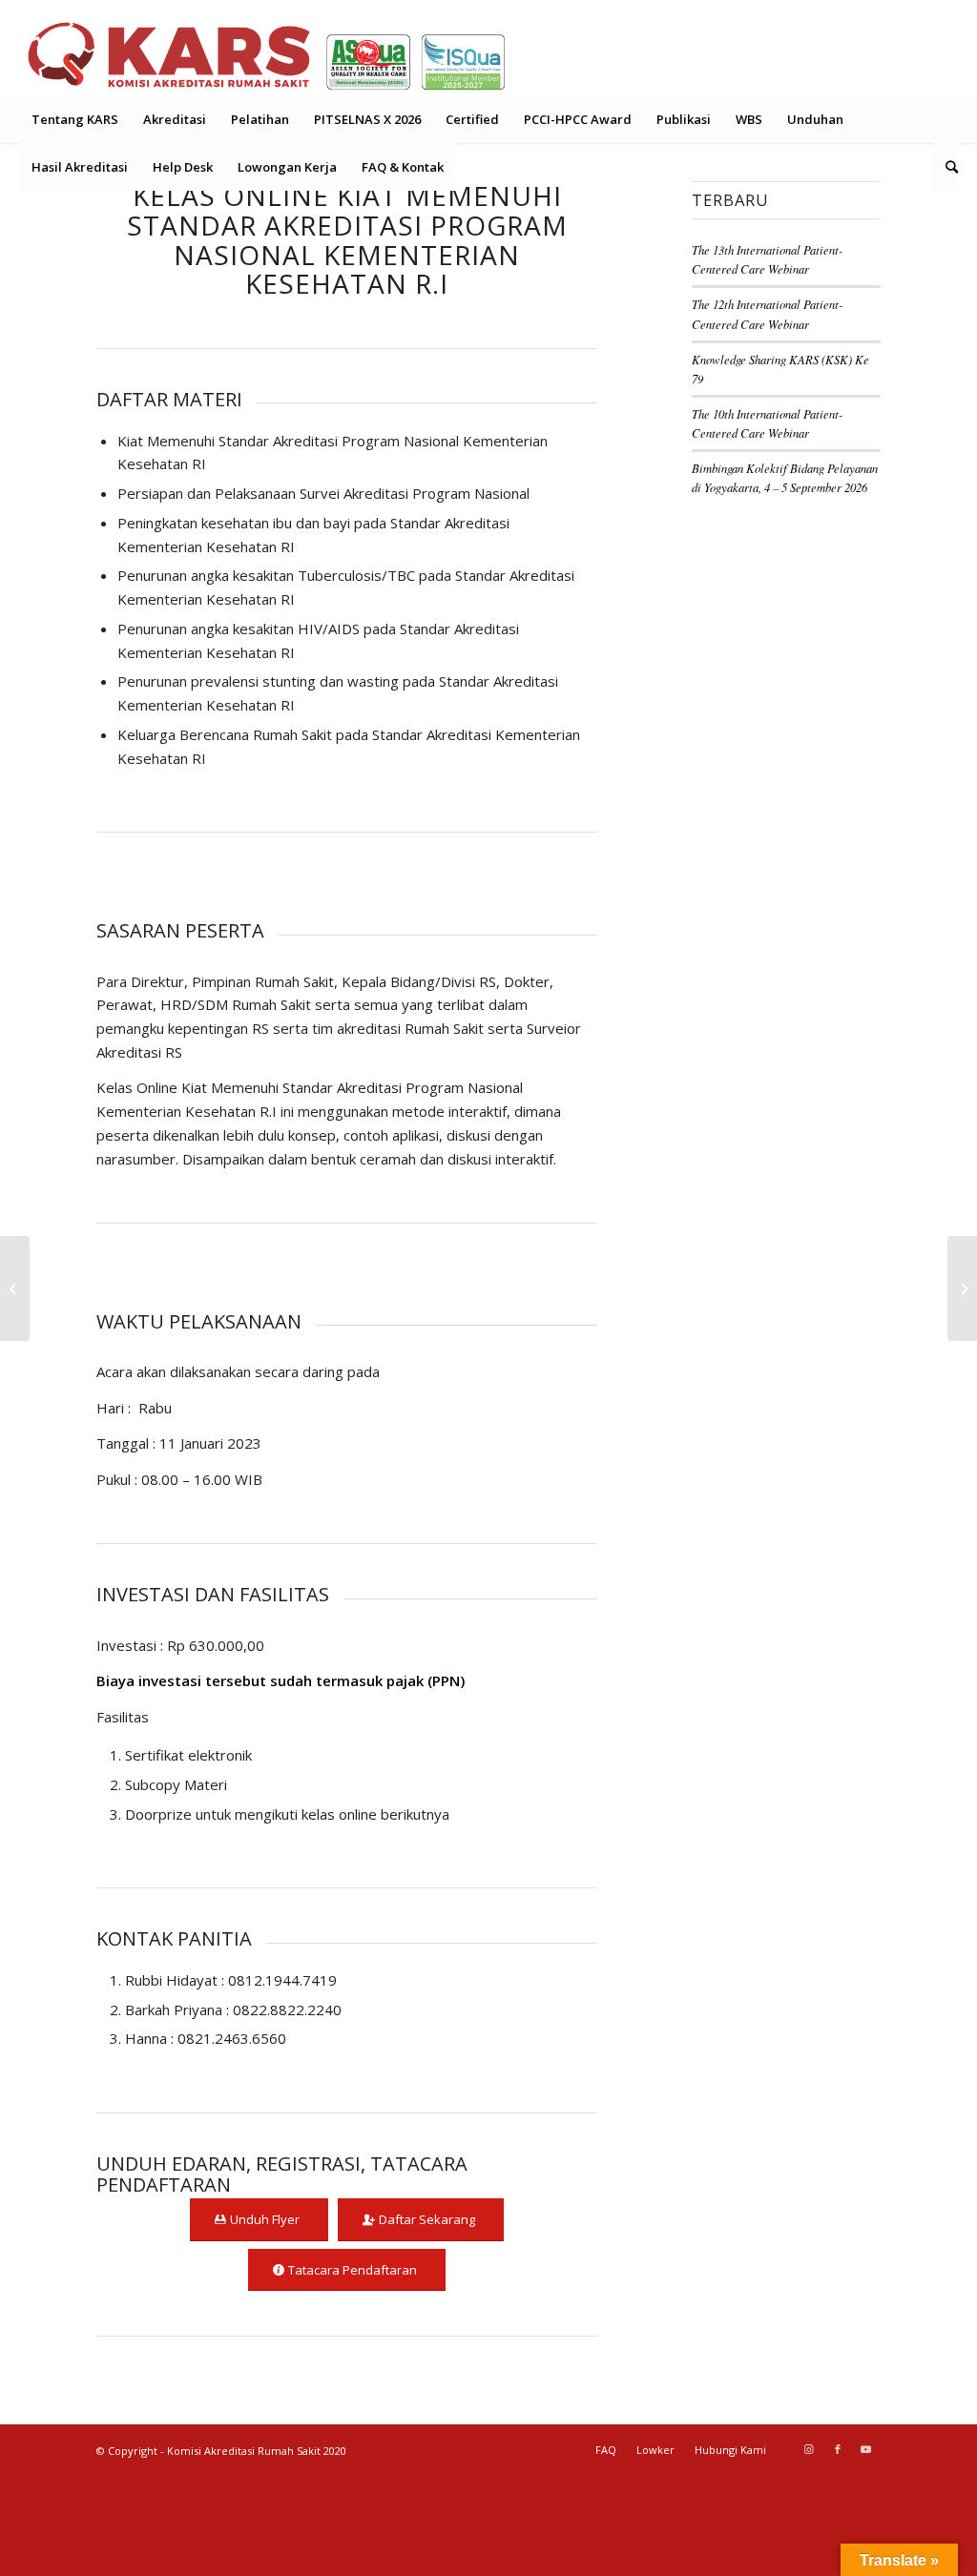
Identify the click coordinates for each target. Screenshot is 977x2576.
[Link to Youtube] (866, 2449)
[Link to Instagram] (809, 2449)
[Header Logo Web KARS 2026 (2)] (267, 52)
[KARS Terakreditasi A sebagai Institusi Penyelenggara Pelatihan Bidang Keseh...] (15, 1288)
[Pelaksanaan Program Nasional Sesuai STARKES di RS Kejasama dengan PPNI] (962, 1288)
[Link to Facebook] (838, 2449)
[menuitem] (75, 119)
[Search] (946, 167)
